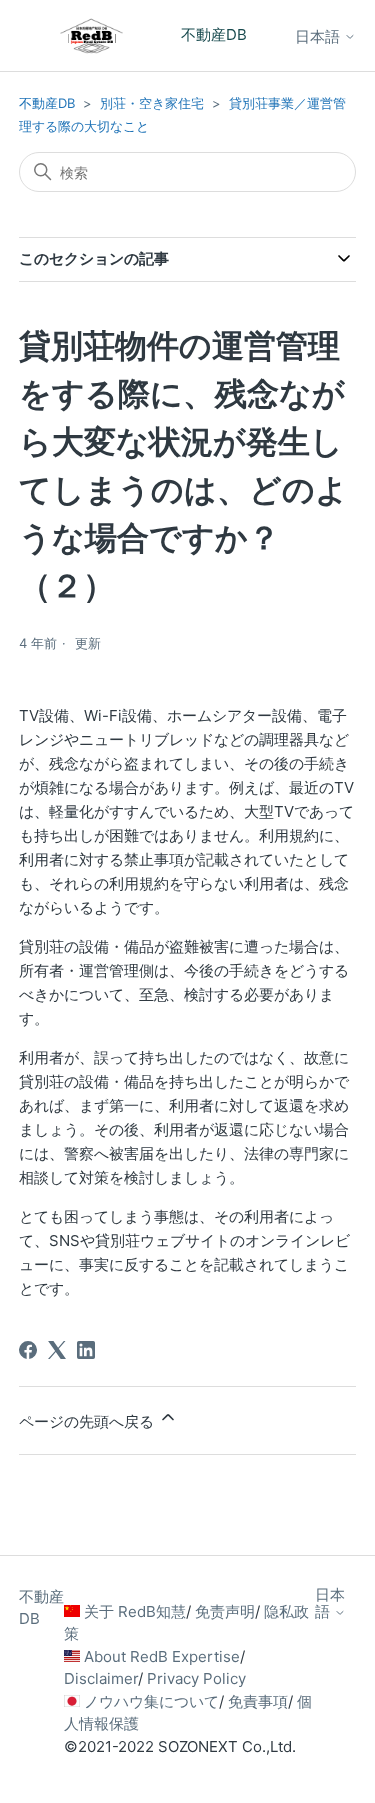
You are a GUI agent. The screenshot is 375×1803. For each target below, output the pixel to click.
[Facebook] (28, 1350)
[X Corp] (57, 1350)
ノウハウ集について (151, 1701)
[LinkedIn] (86, 1350)
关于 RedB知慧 (135, 1611)
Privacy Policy (196, 1678)
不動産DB (47, 103)
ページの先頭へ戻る (88, 1421)
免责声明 (225, 1611)
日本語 (319, 36)
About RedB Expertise (162, 1656)
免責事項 (258, 1701)
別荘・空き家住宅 (152, 103)
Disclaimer (101, 1678)
